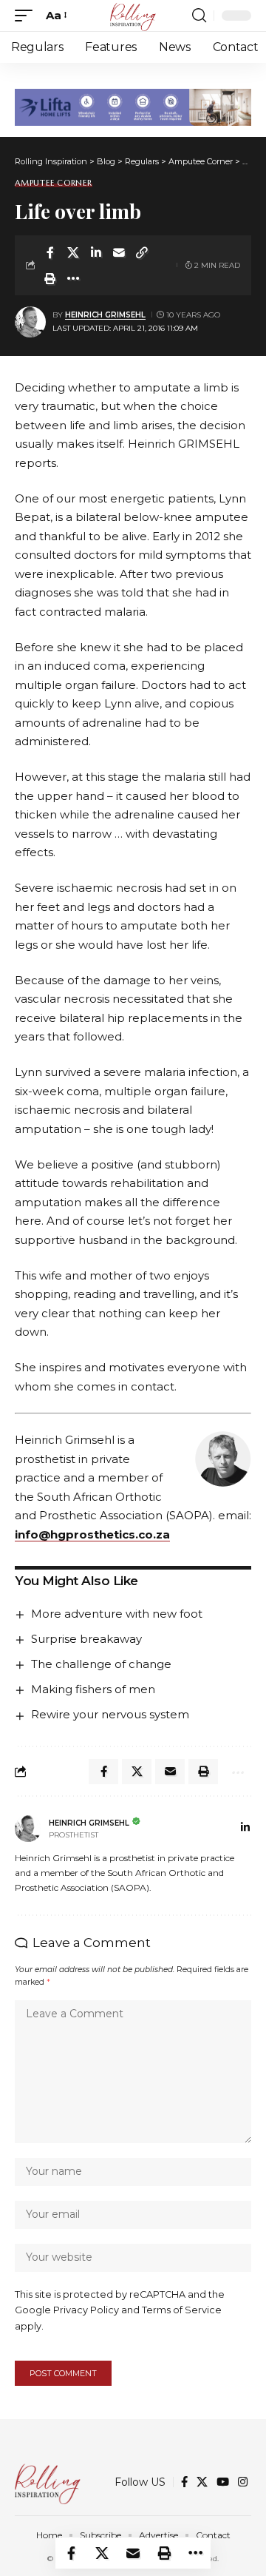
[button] (27, 16)
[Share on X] (73, 252)
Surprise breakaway (86, 1639)
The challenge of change (101, 1664)
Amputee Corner (54, 183)
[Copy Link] (142, 252)
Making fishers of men (93, 1689)
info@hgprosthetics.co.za (92, 1534)
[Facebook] (184, 2482)
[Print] (50, 278)
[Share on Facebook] (50, 252)
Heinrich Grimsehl (105, 315)
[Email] (119, 252)
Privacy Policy (86, 2310)
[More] (73, 278)
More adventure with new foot (117, 1614)
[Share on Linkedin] (96, 252)
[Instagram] (243, 2482)
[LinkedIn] (245, 1829)
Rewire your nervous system (110, 1714)
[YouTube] (223, 2482)
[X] (202, 2482)
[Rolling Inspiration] (133, 16)
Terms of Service (182, 2310)
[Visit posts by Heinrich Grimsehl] (30, 322)
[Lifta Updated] (133, 106)
